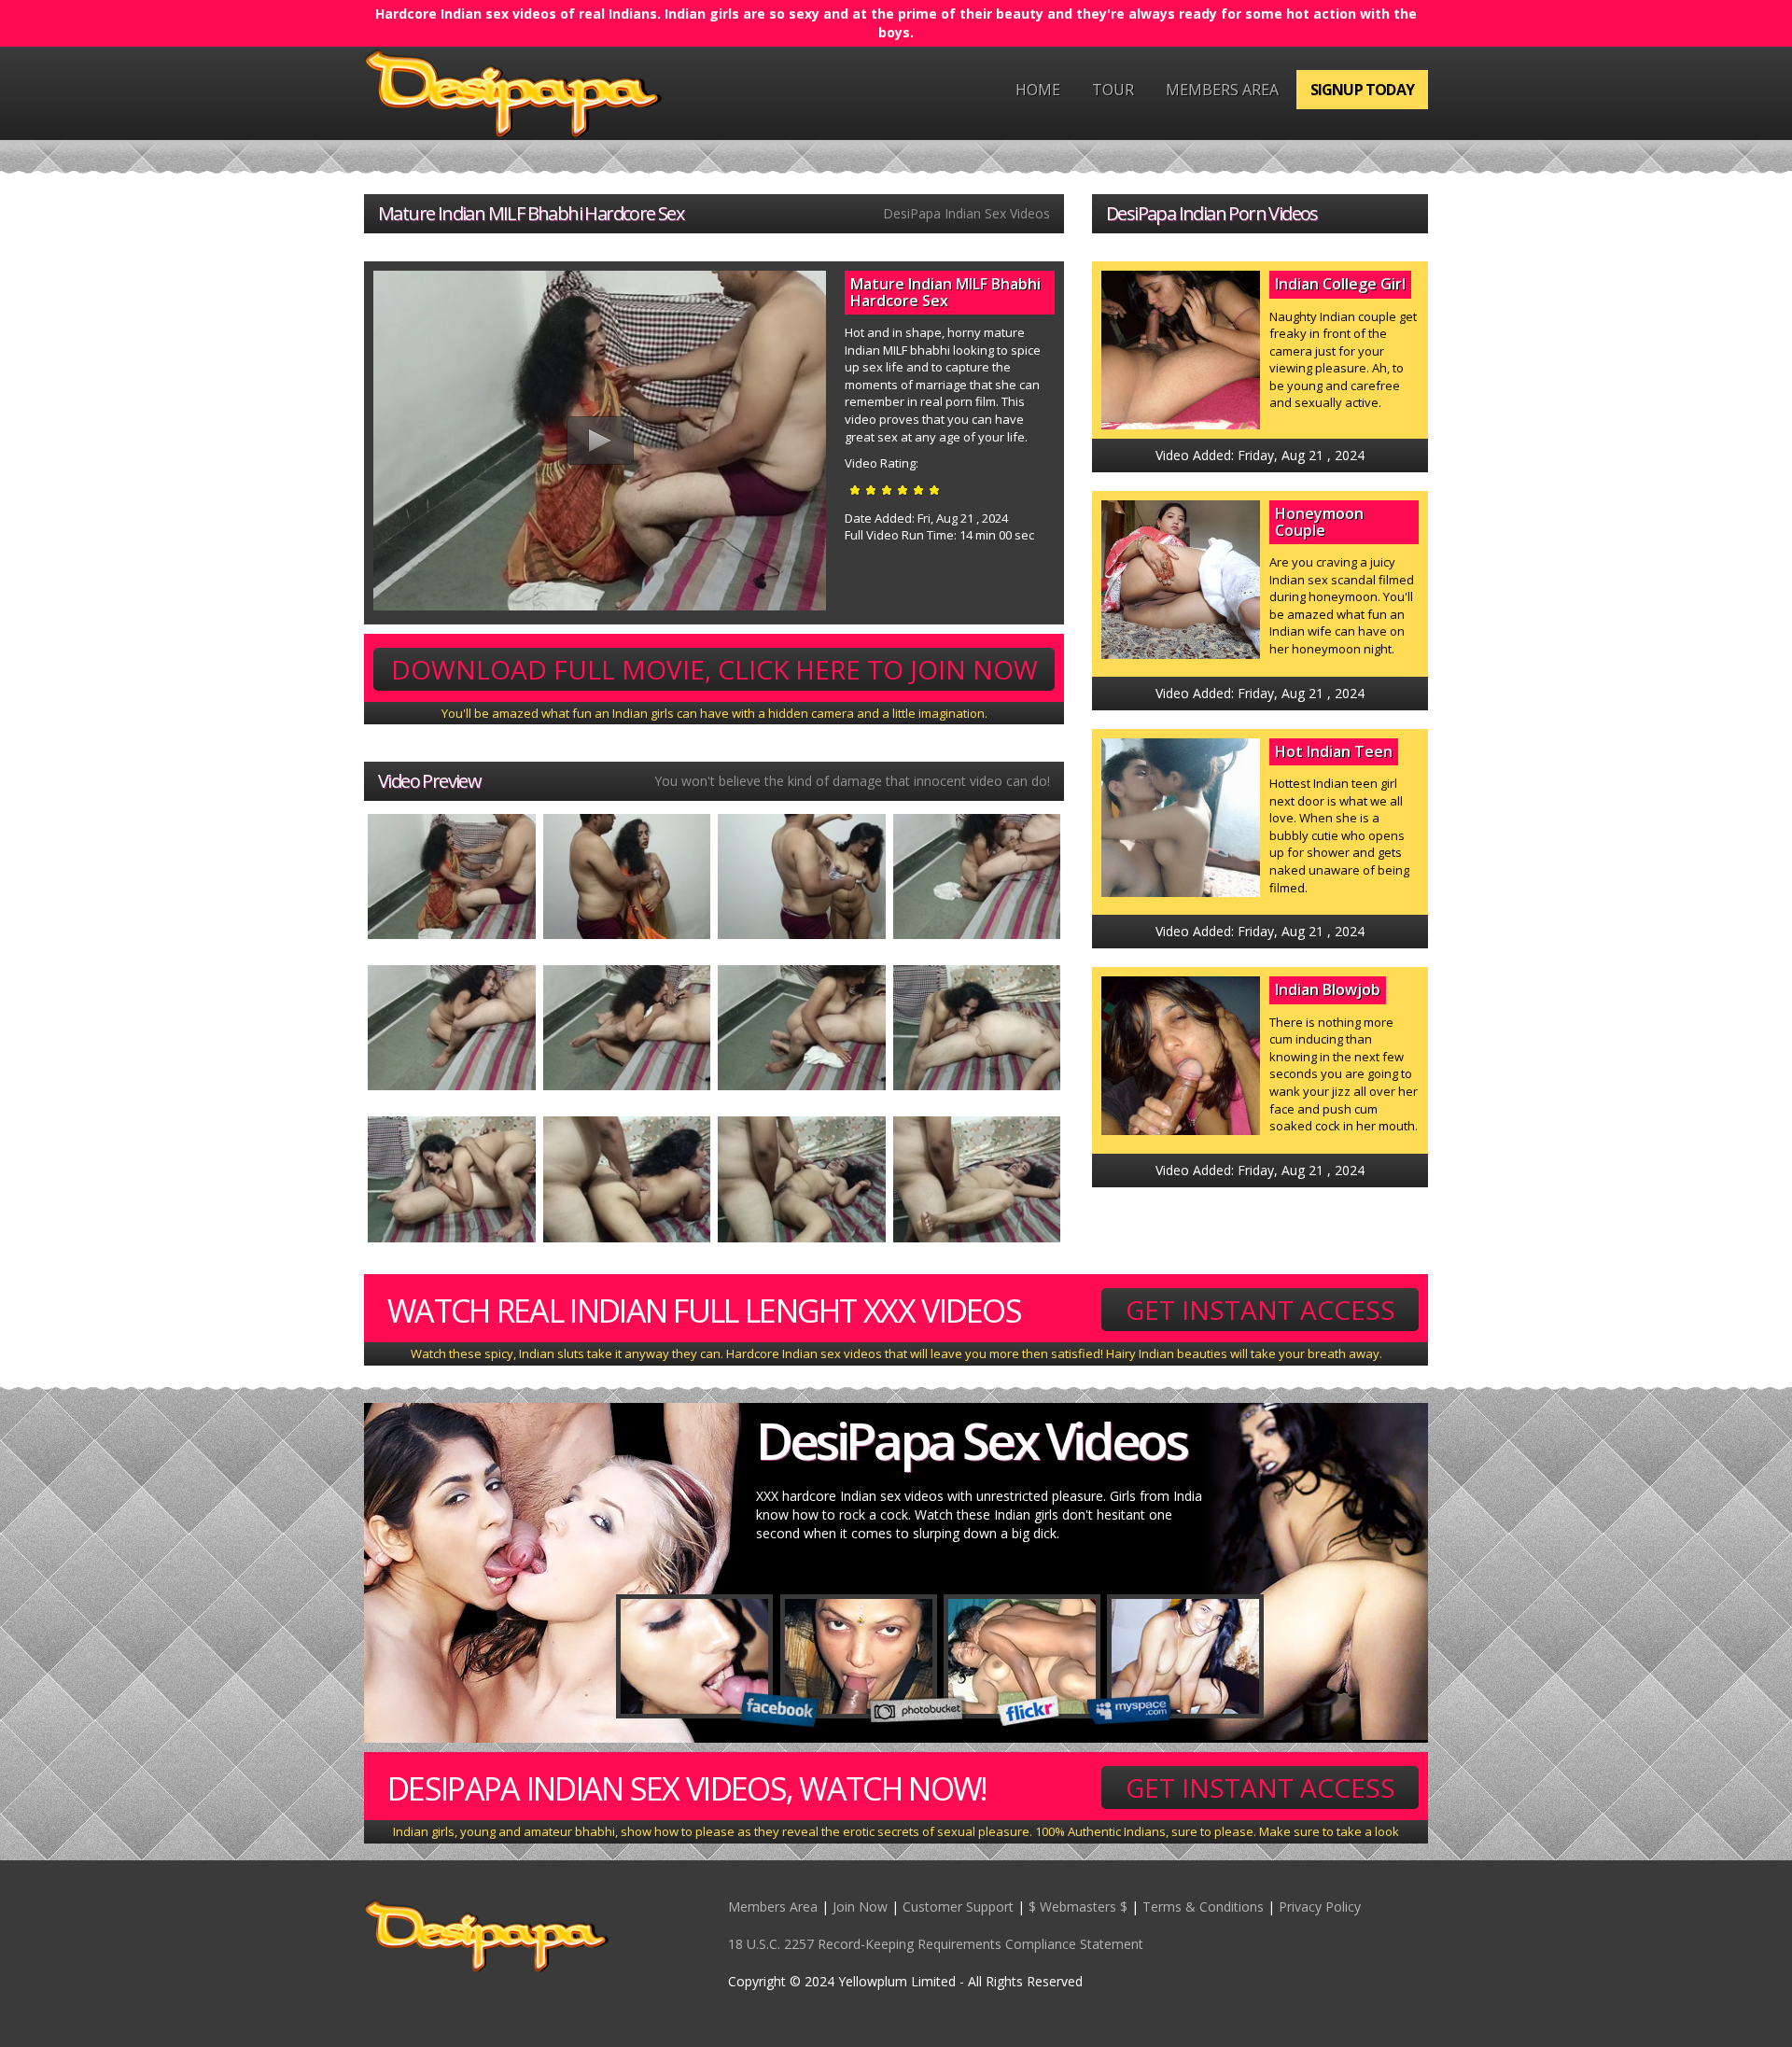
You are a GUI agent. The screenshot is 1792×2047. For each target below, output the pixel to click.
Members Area (1222, 90)
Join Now (860, 1907)
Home (1038, 90)
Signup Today (1362, 90)
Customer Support (958, 1907)
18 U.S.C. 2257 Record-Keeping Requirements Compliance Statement (936, 1944)
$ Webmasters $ (1078, 1907)
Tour (1113, 90)
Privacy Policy (1320, 1907)
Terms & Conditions (1203, 1907)
